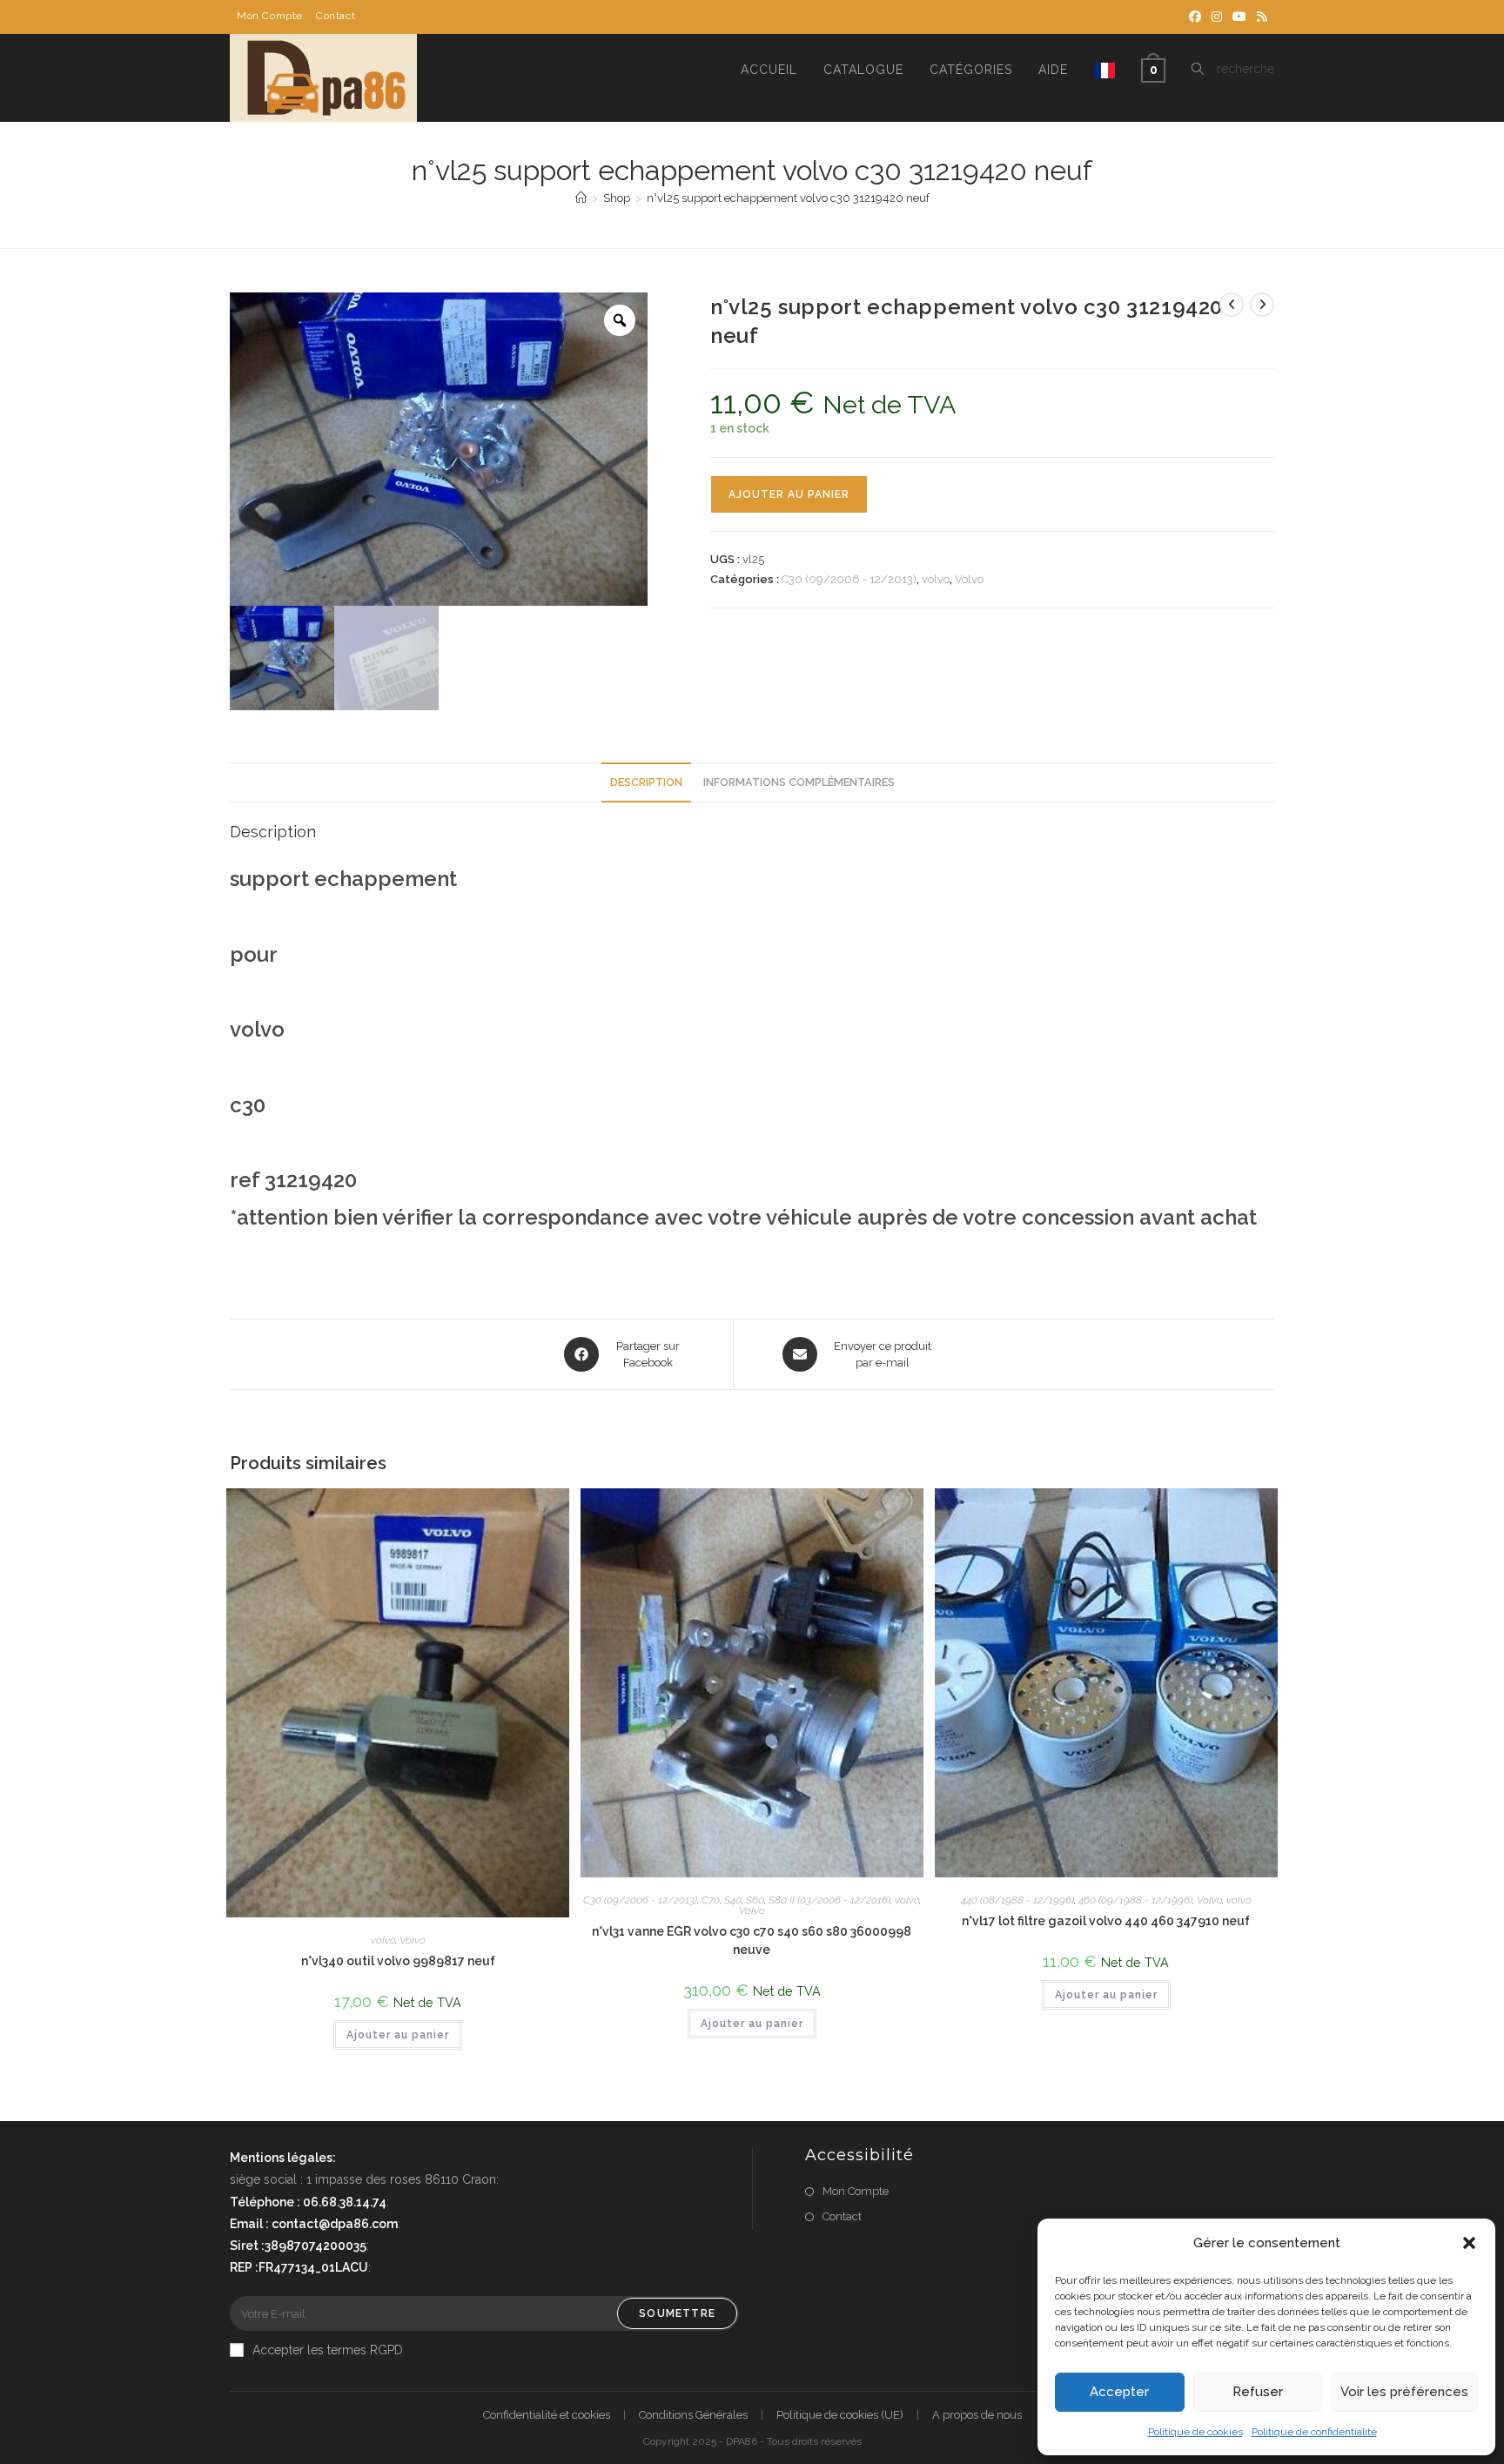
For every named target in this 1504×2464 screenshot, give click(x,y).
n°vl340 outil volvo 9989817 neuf (398, 1961)
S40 (733, 1900)
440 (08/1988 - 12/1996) (1017, 1900)
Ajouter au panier (789, 494)
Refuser (1258, 2392)
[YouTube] (1239, 17)
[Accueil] (581, 198)
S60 (755, 1900)
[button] (1469, 2243)
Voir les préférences (1404, 2392)
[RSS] (1259, 17)
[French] (1104, 70)
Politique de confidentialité (1314, 2432)
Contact (336, 16)
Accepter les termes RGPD (328, 2350)
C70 (711, 1900)
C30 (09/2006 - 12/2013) (849, 579)
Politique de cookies (1195, 2432)
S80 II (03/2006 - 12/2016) (829, 1900)
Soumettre (677, 2313)
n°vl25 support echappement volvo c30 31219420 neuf (788, 198)
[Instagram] (1217, 17)
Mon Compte (270, 16)
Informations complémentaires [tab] (799, 782)
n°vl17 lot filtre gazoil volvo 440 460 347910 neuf (1106, 1921)
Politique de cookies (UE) (840, 2415)
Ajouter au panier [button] (398, 2035)
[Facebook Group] (1195, 17)
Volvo (969, 579)
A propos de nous (977, 2415)
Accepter (1119, 2392)
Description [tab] (646, 782)
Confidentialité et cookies (547, 2415)
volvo (936, 579)
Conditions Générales (693, 2415)
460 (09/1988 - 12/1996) (1135, 1900)
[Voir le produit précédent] (1232, 305)
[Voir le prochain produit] (1262, 305)
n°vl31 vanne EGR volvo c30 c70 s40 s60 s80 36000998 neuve (752, 1940)
